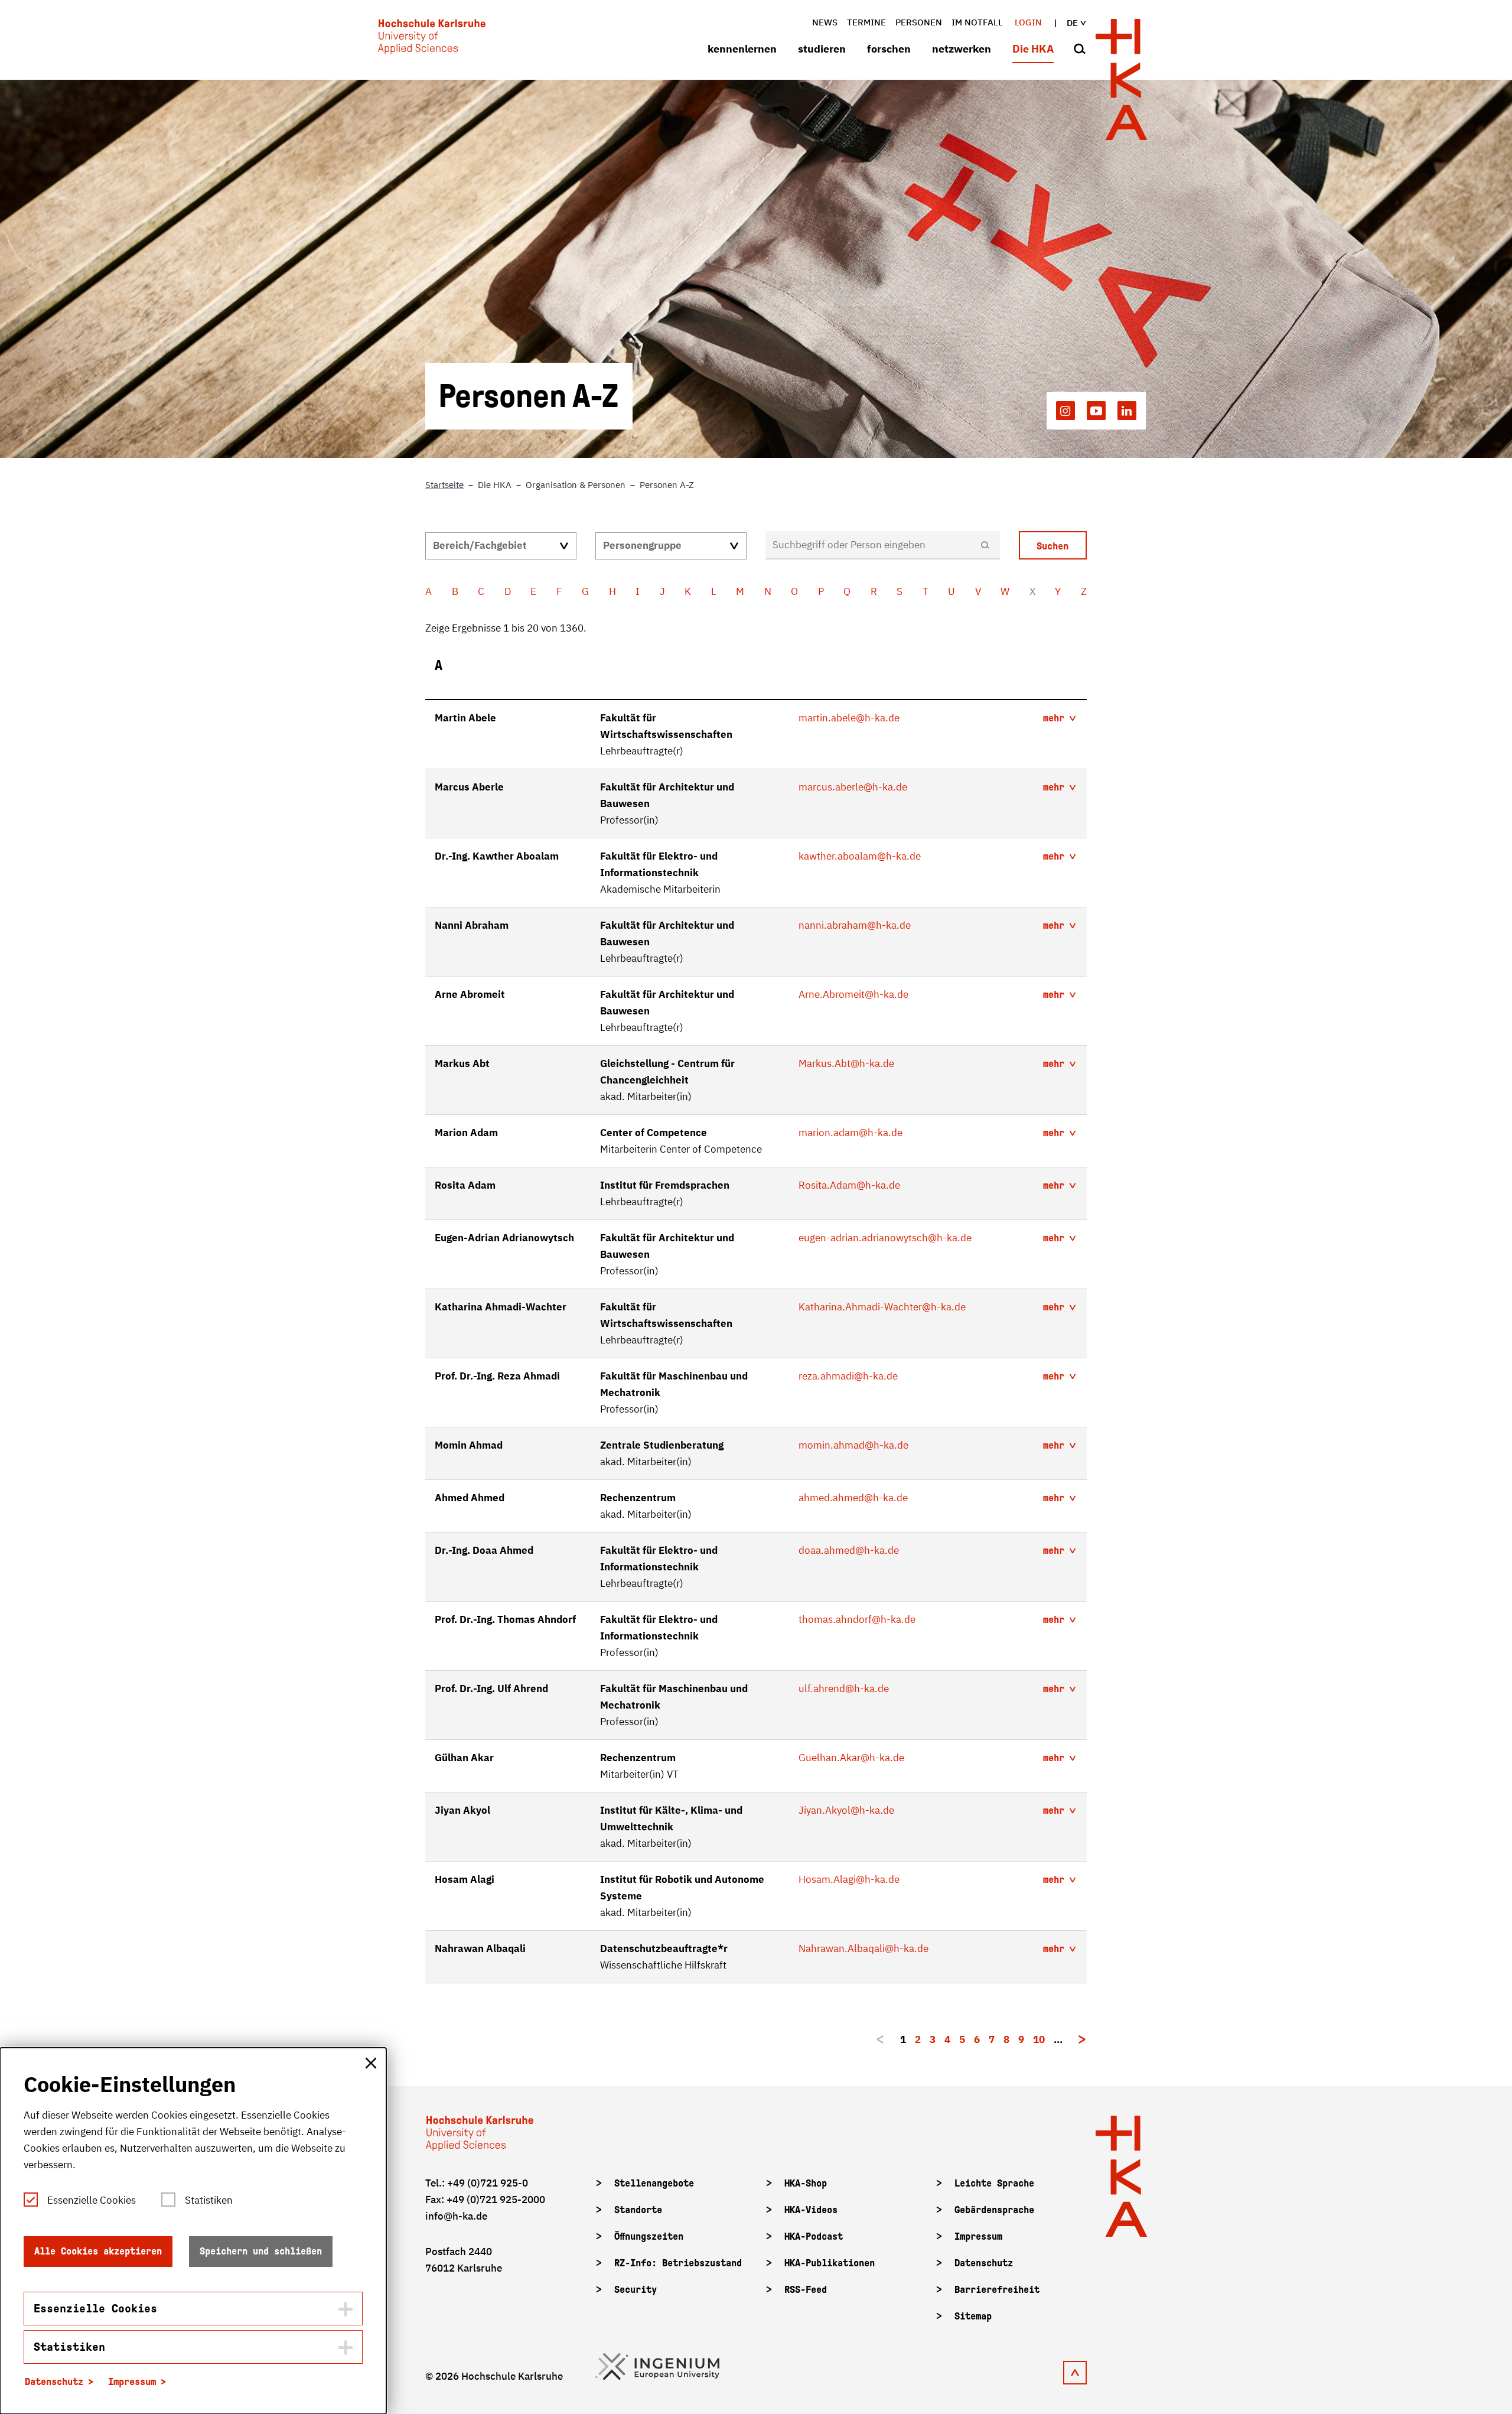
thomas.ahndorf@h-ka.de (857, 1619)
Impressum (978, 2236)
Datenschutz (984, 2263)
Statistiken (209, 2200)
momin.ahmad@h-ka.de (853, 1445)
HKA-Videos (811, 2210)
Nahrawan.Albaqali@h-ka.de (863, 1948)
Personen (919, 22)
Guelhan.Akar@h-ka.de (851, 1758)
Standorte (638, 2210)
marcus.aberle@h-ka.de (853, 787)
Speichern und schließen (261, 2251)
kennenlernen (742, 49)
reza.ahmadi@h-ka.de (848, 1376)
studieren (822, 49)
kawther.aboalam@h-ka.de (860, 856)
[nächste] (1082, 2039)
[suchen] (1080, 50)
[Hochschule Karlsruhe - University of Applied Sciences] (432, 39)
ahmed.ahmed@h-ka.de (853, 1498)
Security (636, 2290)
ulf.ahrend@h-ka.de (844, 1689)
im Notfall (977, 22)
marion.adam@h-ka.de (850, 1133)
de (1072, 23)
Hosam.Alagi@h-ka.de (849, 1879)
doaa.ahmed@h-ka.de (849, 1550)
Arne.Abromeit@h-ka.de (853, 994)
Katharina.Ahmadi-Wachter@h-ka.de (882, 1307)
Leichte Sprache (994, 2183)
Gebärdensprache (994, 2210)
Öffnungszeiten (649, 2236)
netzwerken (962, 49)
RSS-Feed (806, 2290)
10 (1039, 2039)
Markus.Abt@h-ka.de (846, 1063)
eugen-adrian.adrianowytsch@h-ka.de (885, 1238)
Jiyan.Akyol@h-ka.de (846, 1810)
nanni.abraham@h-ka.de (855, 925)
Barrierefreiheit (997, 2290)
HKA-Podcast (814, 2236)
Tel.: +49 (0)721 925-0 (477, 2183)
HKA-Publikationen (830, 2263)
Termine (866, 22)
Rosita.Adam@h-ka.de (849, 1185)
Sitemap (973, 2316)
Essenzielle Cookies (92, 2200)
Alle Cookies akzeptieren (98, 2251)
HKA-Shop (806, 2183)
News (825, 22)
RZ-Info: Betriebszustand (678, 2263)
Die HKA (1033, 49)
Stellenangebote (654, 2183)
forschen (889, 49)
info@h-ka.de (456, 2216)
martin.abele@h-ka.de (849, 718)
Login (1028, 22)
